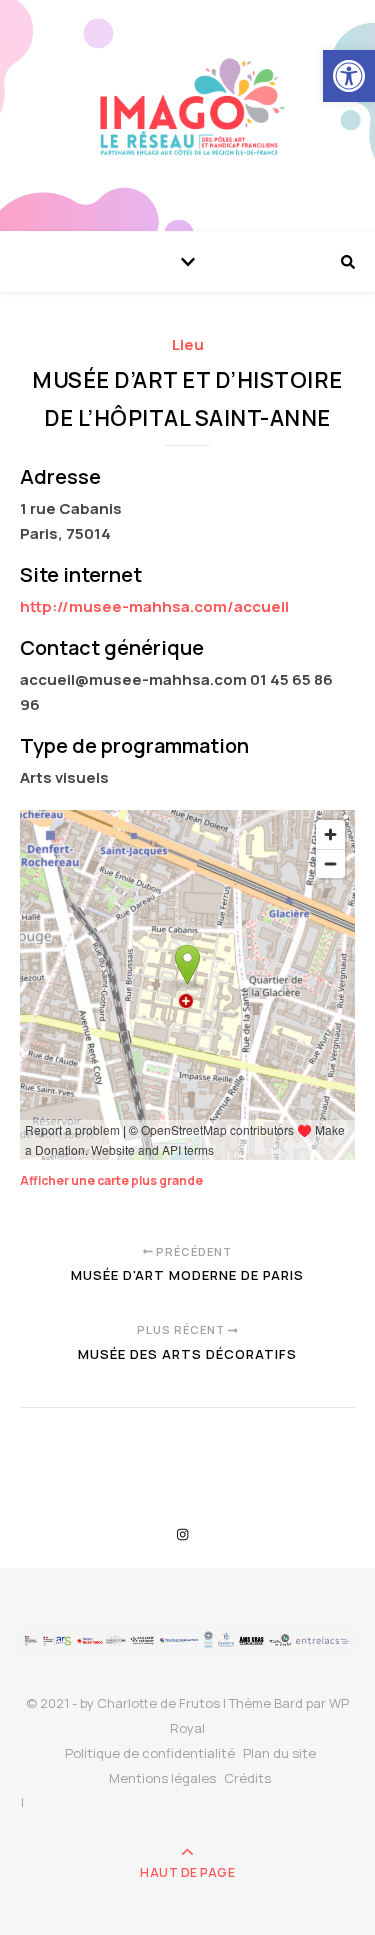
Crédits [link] (247, 1778)
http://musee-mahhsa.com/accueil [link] (154, 606)
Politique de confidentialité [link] (150, 1753)
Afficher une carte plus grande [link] (111, 1180)
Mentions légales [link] (162, 1778)
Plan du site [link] (279, 1753)
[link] (349, 76)
